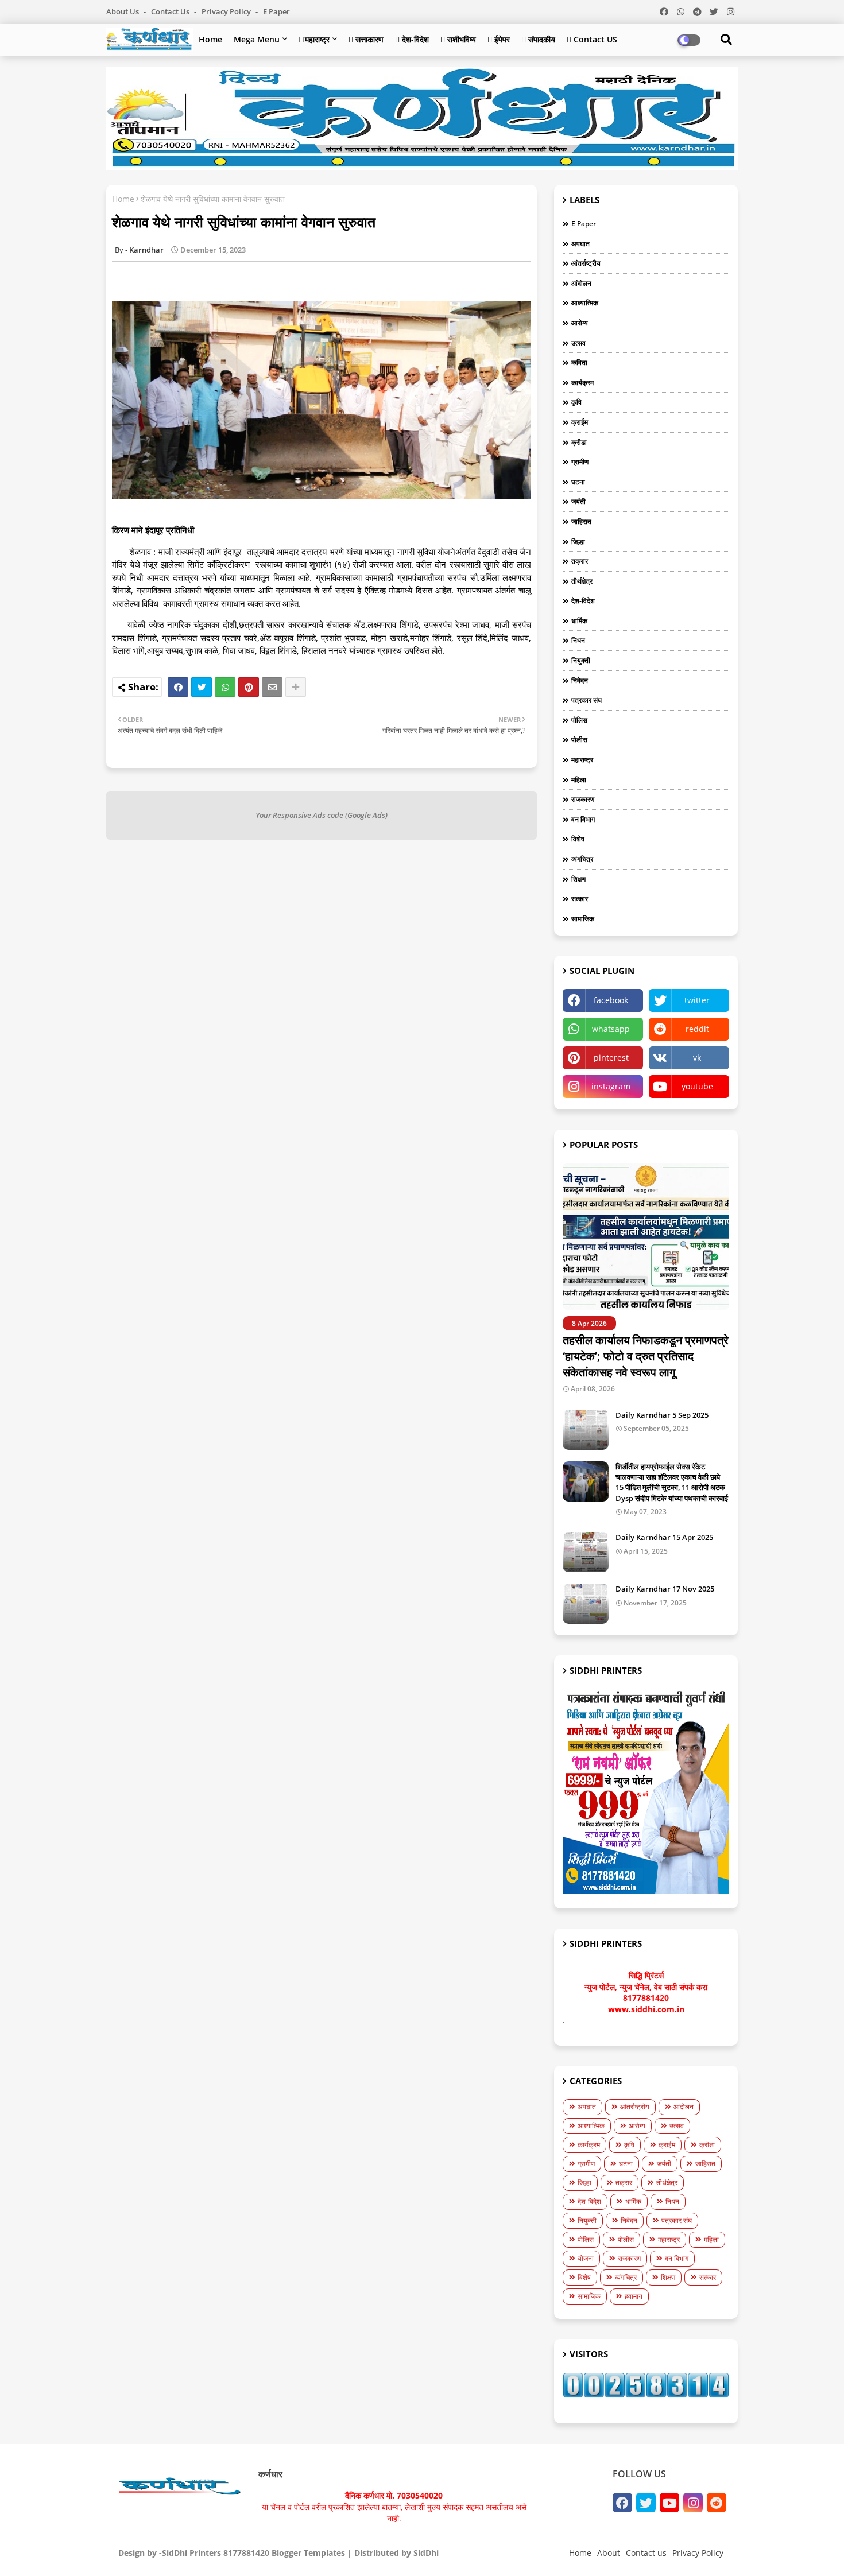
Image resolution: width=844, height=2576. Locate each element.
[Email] (272, 687)
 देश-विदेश (412, 39)
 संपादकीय (538, 39)
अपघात (580, 244)
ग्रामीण (580, 462)
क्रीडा (579, 442)
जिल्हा (578, 542)
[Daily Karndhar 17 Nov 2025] (586, 1604)
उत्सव (578, 343)
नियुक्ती (581, 660)
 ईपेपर (499, 39)
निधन (578, 640)
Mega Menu (257, 39)
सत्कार (580, 899)
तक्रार (580, 561)
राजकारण (583, 799)
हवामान (634, 2296)
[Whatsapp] (225, 687)
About (609, 2553)
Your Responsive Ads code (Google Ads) (322, 815)
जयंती (578, 501)
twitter (697, 1000)
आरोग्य (580, 323)
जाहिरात (581, 521)
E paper (276, 11)
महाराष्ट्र (314, 39)
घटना (578, 482)
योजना (586, 2258)
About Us (123, 11)
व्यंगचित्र (582, 859)
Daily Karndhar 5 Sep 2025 (662, 1415)
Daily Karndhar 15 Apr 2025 (664, 1537)
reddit (697, 1029)
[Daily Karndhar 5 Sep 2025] (586, 1430)
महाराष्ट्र (582, 760)
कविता (579, 362)
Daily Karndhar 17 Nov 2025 (665, 1589)
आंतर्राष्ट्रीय (586, 263)
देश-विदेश (583, 601)
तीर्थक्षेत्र (582, 581)
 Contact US (592, 39)
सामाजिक (583, 919)
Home (210, 39)
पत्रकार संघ (586, 700)
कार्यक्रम (582, 383)
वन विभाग (583, 819)
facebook (611, 1000)
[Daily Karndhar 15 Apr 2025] (586, 1552)
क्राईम (580, 422)
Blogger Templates (308, 2553)
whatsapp (611, 1029)
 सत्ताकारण (366, 39)
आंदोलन (581, 283)
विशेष (578, 839)
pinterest (611, 1058)
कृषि (576, 402)
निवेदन (580, 680)
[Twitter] (202, 687)
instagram (611, 1086)
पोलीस (579, 740)
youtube (697, 1086)
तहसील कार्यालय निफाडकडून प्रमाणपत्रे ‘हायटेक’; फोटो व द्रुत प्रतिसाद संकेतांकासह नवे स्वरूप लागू (646, 1356)
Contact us (171, 11)
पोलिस (579, 720)
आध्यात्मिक (585, 303)
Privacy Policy (227, 11)
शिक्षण (578, 879)
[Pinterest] (249, 687)
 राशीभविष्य (458, 39)
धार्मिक (579, 621)
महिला (579, 780)
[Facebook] (178, 687)
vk (697, 1058)
